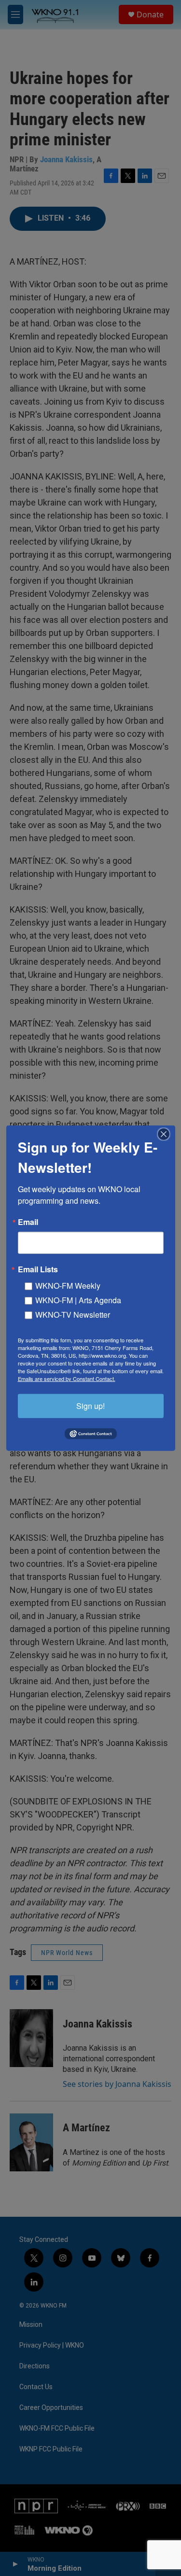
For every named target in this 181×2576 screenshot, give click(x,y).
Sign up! (90, 1405)
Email (28, 1222)
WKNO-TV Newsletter (73, 1314)
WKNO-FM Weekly (68, 1285)
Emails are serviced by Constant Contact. (67, 1378)
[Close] (167, 1134)
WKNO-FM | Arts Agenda (78, 1300)
